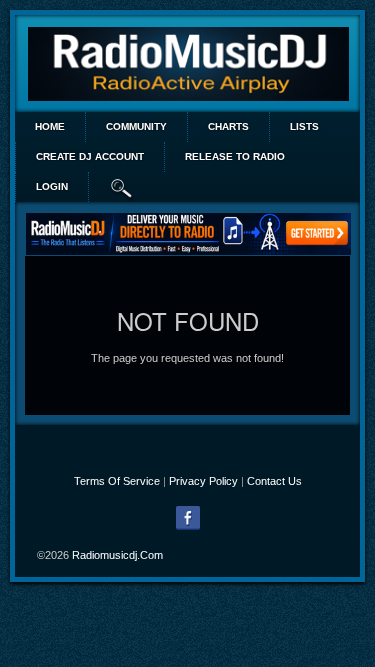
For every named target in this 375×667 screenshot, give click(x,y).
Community (136, 126)
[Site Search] (122, 187)
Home (50, 126)
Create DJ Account (90, 156)
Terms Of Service (117, 481)
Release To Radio (235, 156)
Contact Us (274, 481)
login (52, 186)
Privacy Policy (203, 481)
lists (304, 126)
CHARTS (228, 126)
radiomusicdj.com (117, 555)
